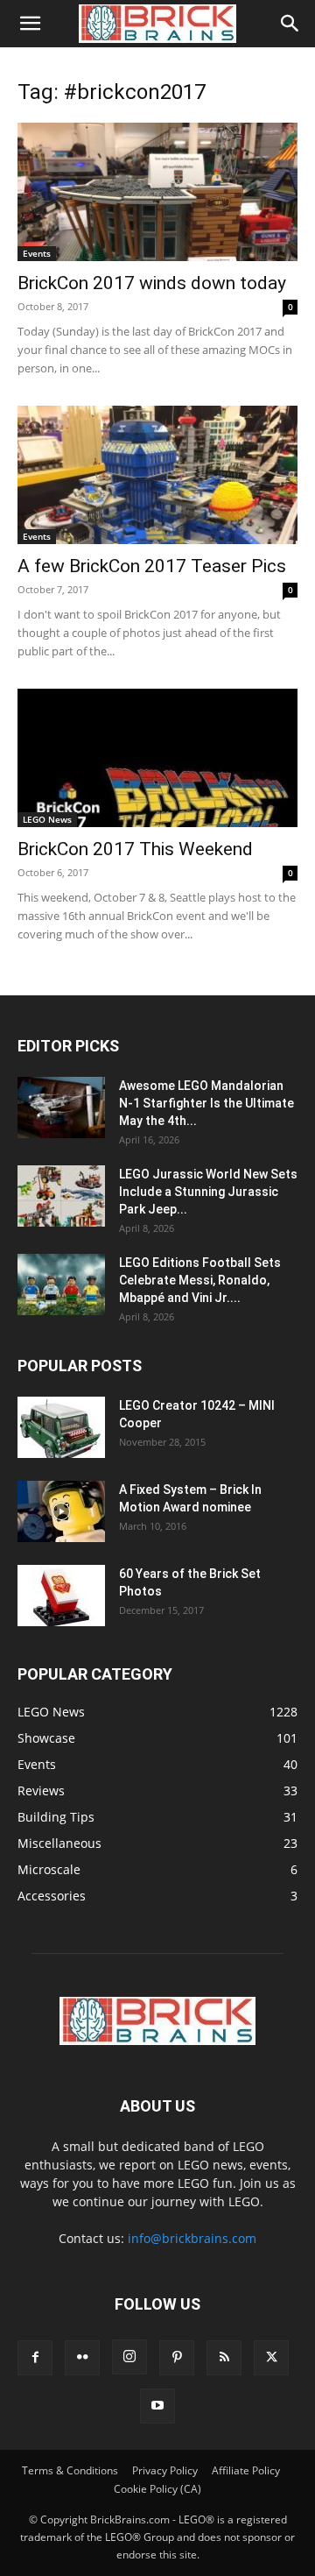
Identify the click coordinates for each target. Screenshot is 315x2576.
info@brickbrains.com (192, 2238)
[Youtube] (157, 2406)
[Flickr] (82, 2358)
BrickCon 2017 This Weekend (135, 849)
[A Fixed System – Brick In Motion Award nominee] (61, 1511)
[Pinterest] (177, 2358)
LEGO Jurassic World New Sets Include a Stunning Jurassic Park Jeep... (208, 1192)
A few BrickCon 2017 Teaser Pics (152, 566)
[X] (271, 2358)
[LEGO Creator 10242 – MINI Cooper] (61, 1427)
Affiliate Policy (246, 2470)
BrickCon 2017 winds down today (152, 283)
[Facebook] (35, 2358)
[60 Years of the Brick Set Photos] (61, 1596)
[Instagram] (129, 2357)
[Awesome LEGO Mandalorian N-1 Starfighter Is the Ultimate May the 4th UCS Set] (61, 1108)
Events (37, 253)
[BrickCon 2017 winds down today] (157, 192)
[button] (30, 24)
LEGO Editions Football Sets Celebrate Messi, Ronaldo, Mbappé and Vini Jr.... (200, 1280)
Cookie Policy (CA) (157, 2489)
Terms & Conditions (70, 2470)
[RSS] (224, 2358)
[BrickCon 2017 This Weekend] (157, 758)
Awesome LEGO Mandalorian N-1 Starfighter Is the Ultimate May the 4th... (206, 1103)
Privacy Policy (165, 2470)
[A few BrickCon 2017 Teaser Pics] (157, 475)
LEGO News (47, 819)
